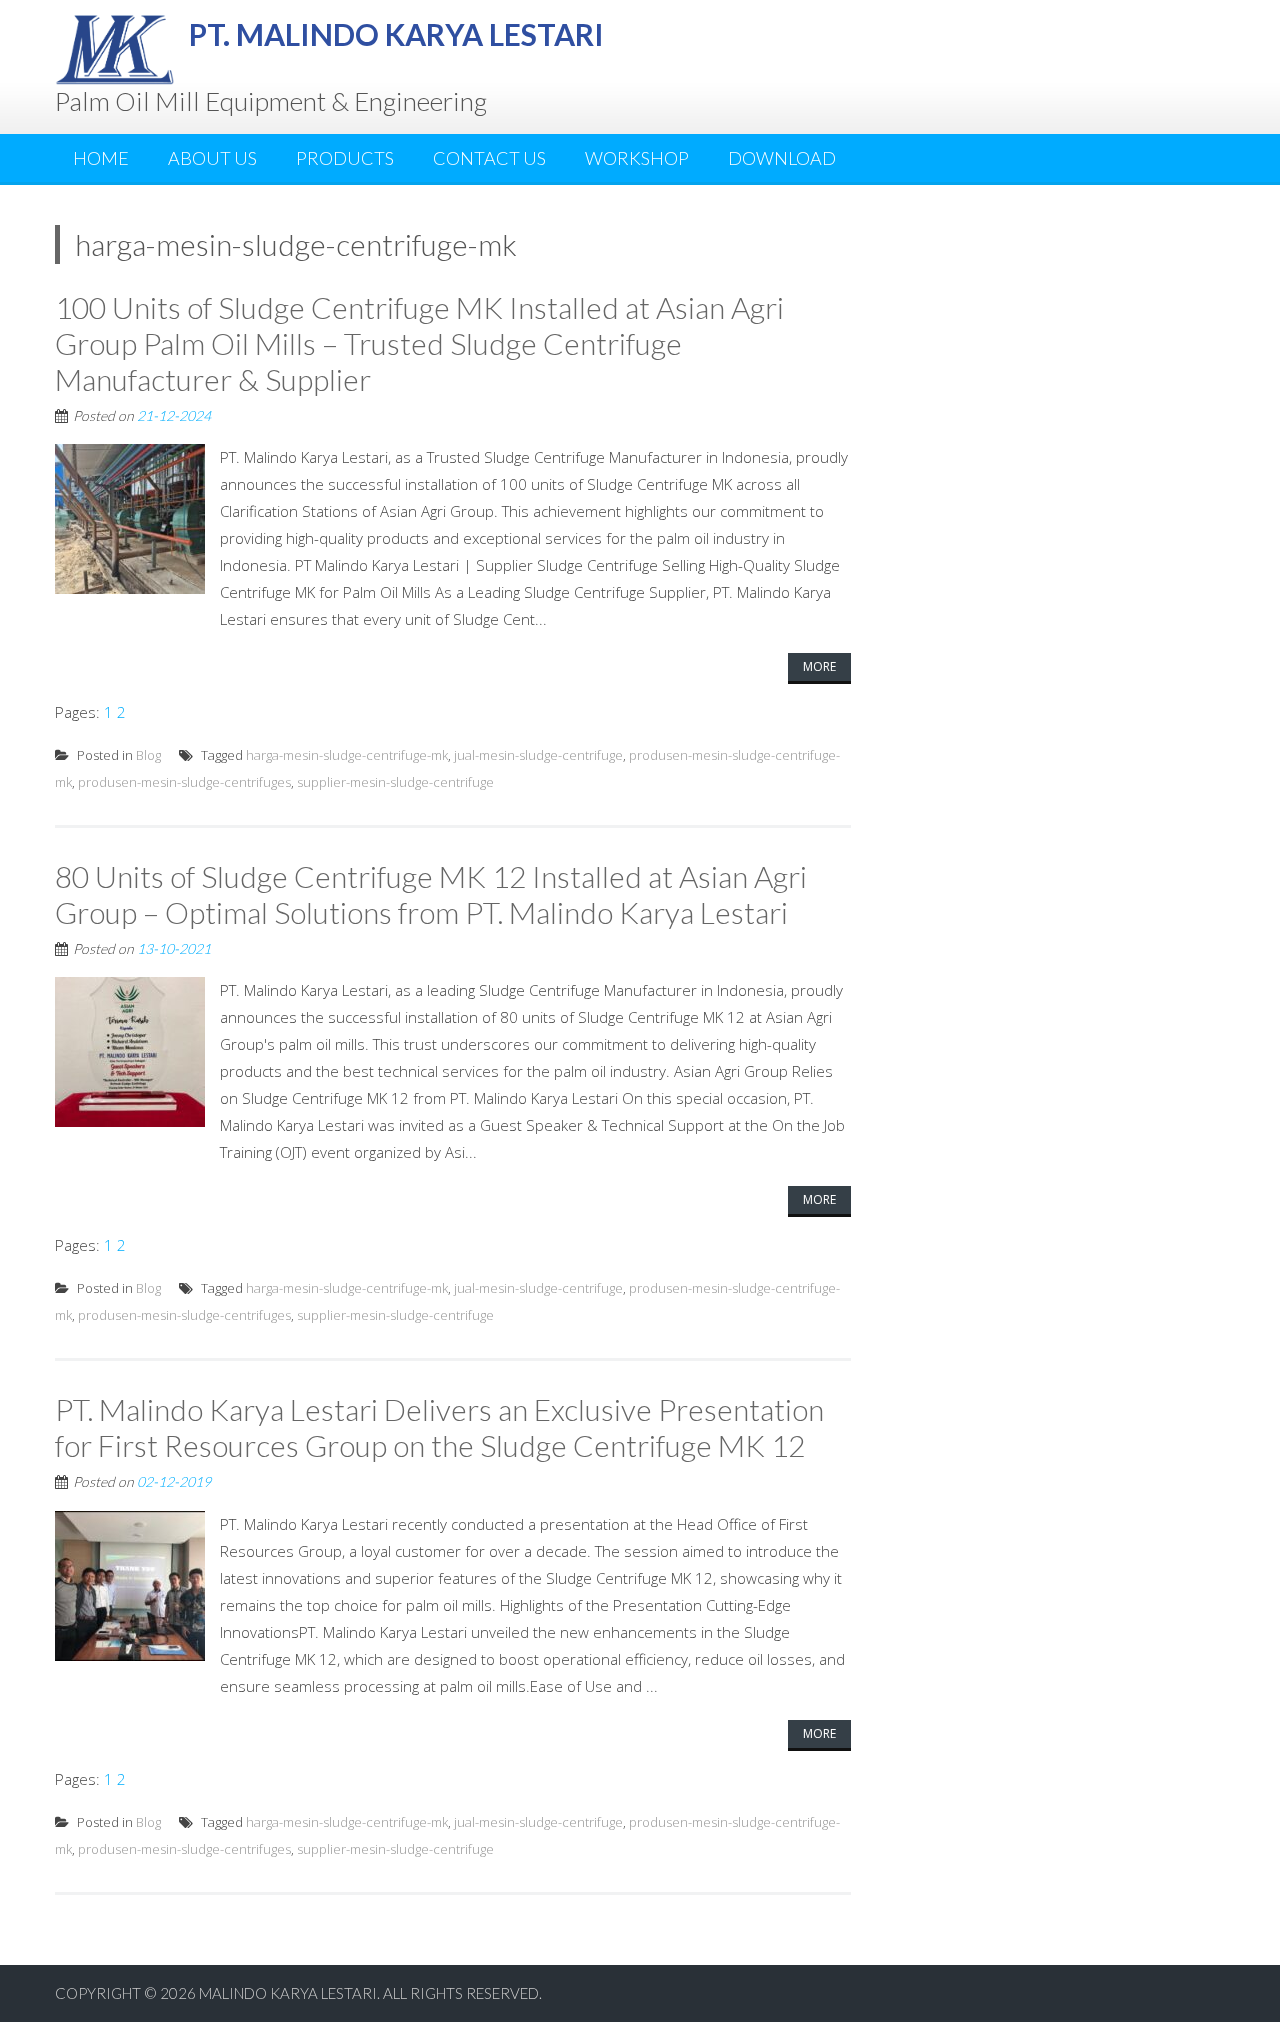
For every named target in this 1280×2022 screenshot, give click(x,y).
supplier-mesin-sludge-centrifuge (395, 782)
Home (101, 158)
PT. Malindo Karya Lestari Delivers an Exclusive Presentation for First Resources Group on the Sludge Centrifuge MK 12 (439, 1427)
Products (345, 158)
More (819, 666)
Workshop (637, 158)
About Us (212, 158)
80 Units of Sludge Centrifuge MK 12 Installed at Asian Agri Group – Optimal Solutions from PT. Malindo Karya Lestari (431, 894)
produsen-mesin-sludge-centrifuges (184, 782)
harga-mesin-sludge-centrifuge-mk (347, 755)
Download (782, 158)
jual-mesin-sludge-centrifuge (538, 755)
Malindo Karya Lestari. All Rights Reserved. (370, 1993)
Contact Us (489, 158)
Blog (148, 755)
